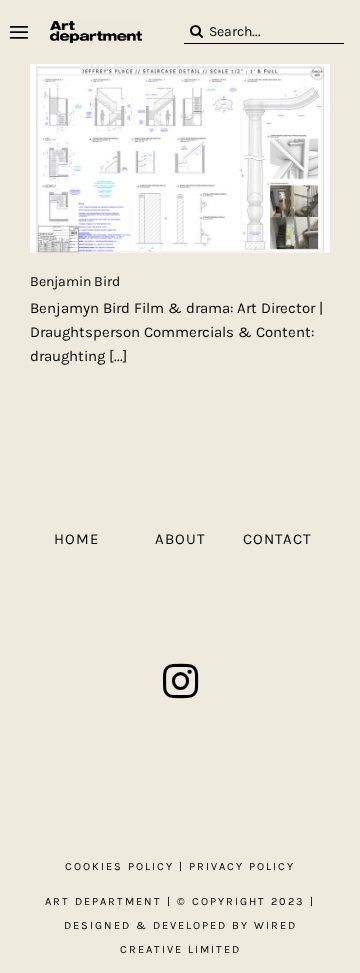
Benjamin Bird (75, 281)
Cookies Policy (119, 866)
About (180, 539)
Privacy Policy (242, 866)
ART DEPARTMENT (103, 901)
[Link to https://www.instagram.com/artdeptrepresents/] (180, 681)
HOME (76, 539)
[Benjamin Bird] (180, 158)
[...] (118, 356)
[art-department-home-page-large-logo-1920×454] (96, 28)
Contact (277, 539)
